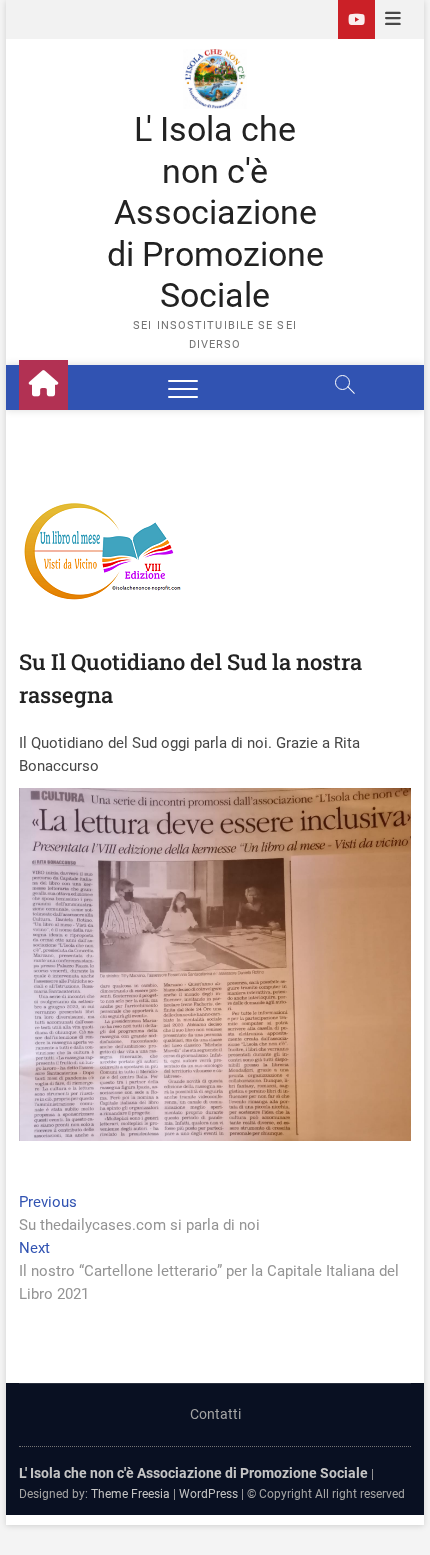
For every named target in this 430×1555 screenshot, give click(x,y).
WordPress (208, 1494)
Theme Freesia (130, 1494)
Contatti (215, 1414)
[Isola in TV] (356, 19)
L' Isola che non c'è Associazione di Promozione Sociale (215, 212)
